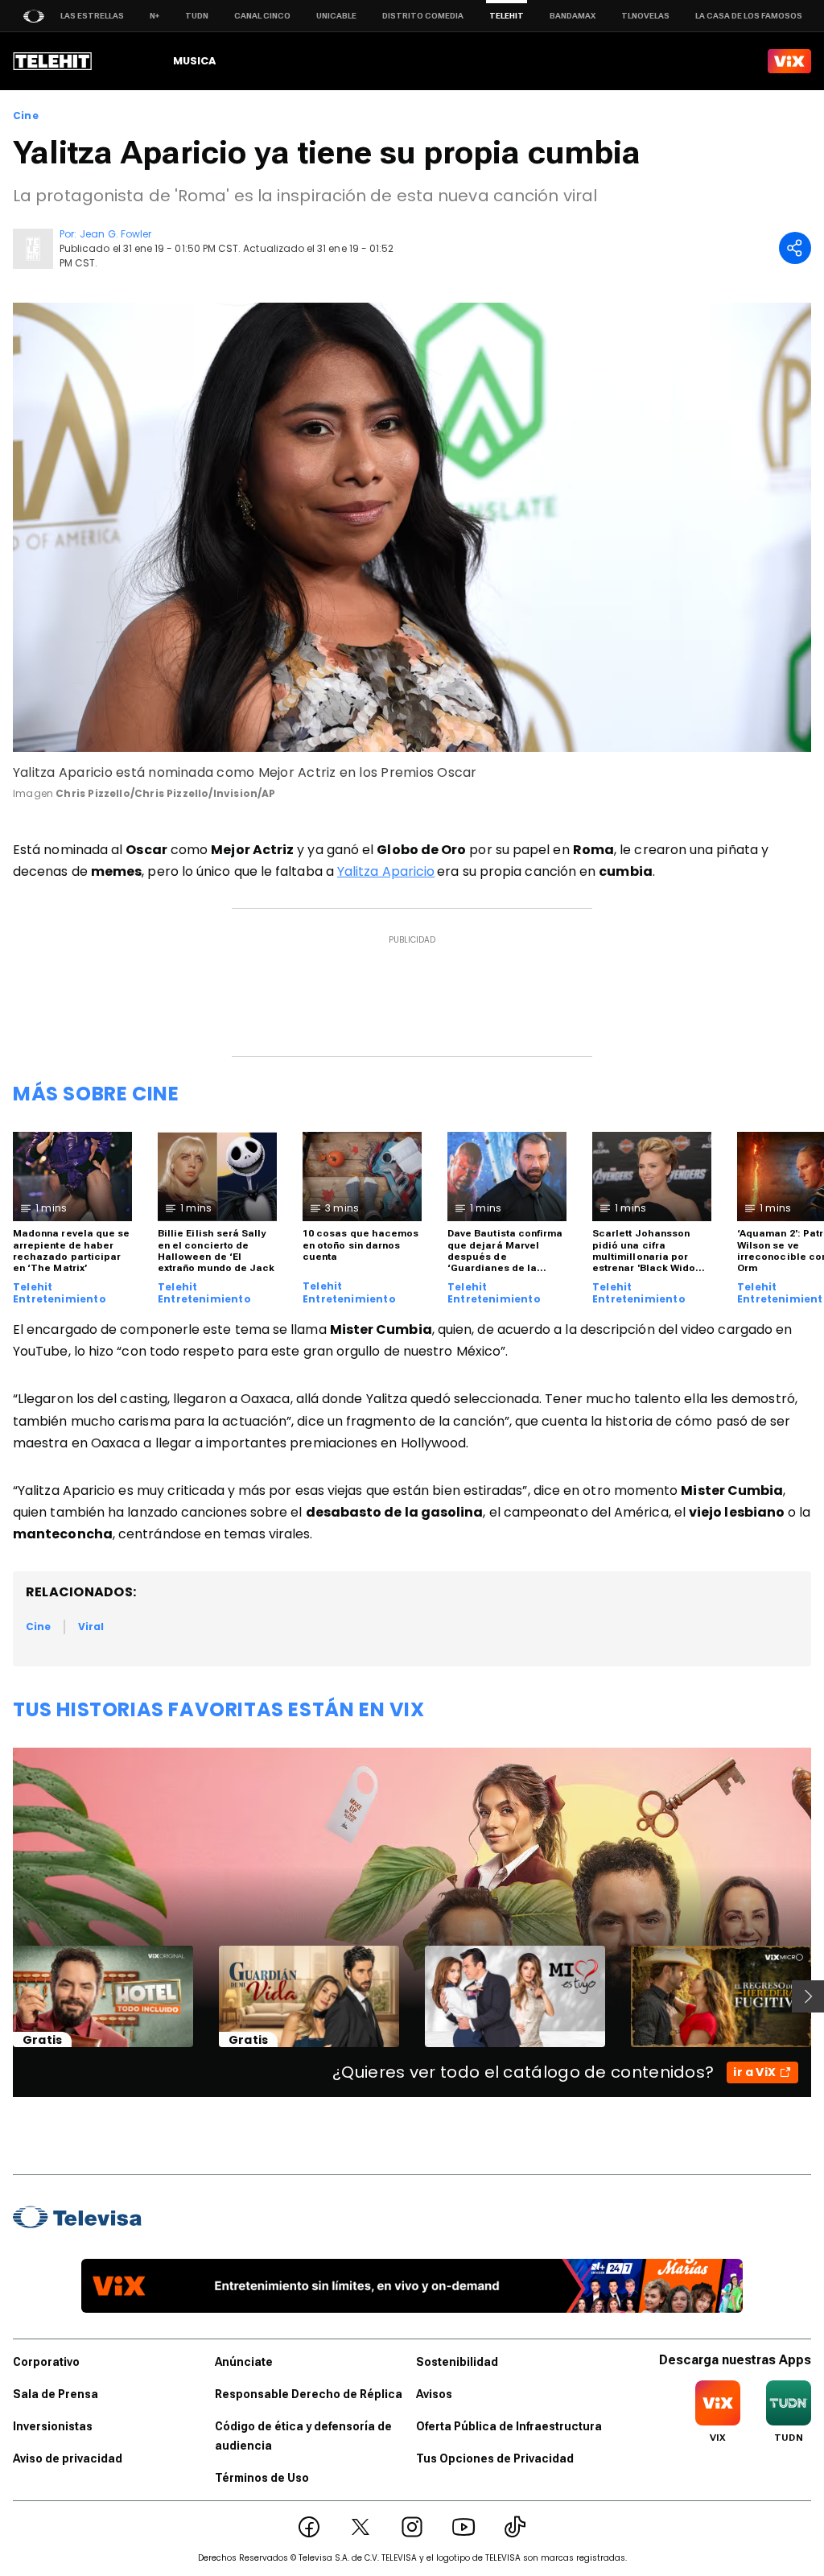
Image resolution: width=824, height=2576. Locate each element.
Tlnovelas (645, 16)
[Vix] (789, 61)
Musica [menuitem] (194, 61)
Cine (26, 116)
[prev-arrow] (3, 1996)
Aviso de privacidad (68, 2458)
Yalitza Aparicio (386, 871)
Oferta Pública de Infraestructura (509, 2426)
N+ (154, 16)
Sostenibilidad (457, 2362)
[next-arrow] (808, 1996)
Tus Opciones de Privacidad (495, 2458)
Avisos (434, 2394)
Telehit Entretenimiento (60, 1293)
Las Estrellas (92, 16)
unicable (336, 16)
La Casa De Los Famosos (749, 16)
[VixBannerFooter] (412, 2286)
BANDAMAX (573, 16)
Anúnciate (244, 2362)
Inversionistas (53, 2426)
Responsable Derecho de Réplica (309, 2394)
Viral (91, 1627)
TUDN (197, 16)
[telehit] (53, 61)
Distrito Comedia (423, 16)
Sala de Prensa (56, 2394)
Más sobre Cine (96, 1094)
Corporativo (46, 2362)
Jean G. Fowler (115, 234)
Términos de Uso (262, 2478)
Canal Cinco (262, 16)
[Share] (795, 248)
